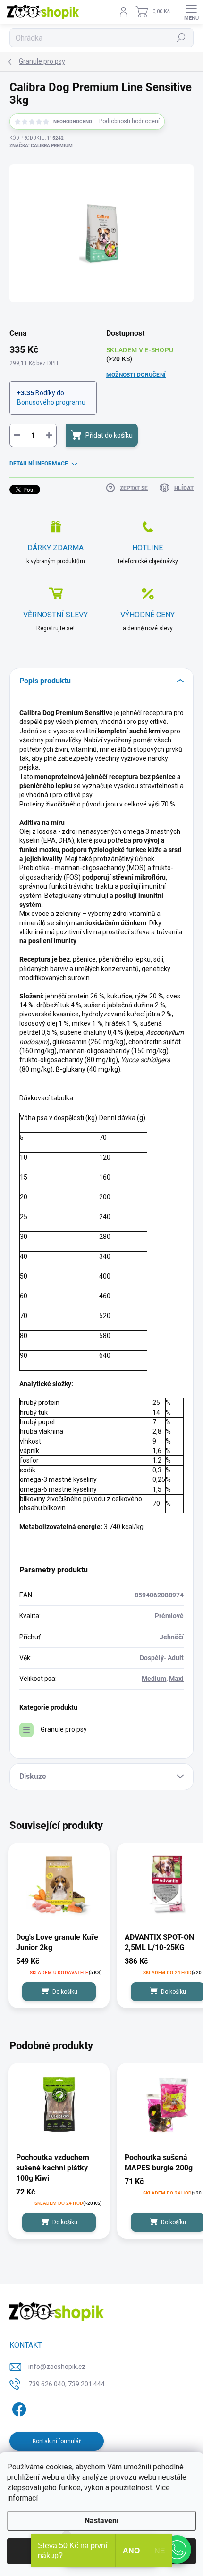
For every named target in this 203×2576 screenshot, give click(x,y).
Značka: (41, 145)
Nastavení (101, 2521)
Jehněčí (172, 1637)
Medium (154, 1679)
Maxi (176, 1679)
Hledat (181, 38)
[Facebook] (18, 2407)
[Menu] (191, 12)
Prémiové (169, 1616)
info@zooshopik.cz (57, 2367)
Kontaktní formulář (57, 2441)
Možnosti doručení (136, 375)
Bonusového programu (51, 402)
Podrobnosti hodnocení (129, 121)
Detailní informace (39, 464)
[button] (177, 2550)
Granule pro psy (64, 1729)
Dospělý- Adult (162, 1658)
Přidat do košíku (109, 435)
